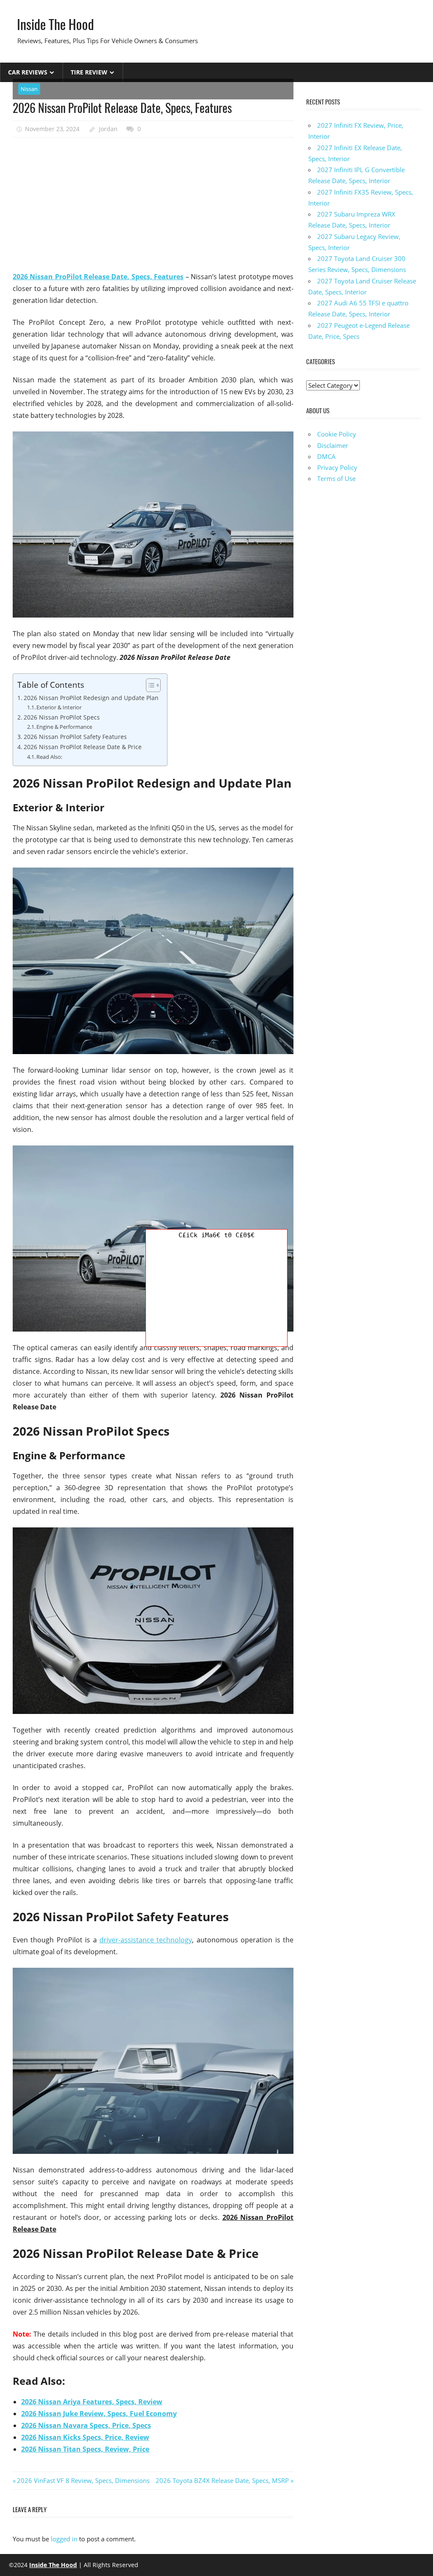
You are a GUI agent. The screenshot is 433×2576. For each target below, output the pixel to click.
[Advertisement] (153, 205)
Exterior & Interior (59, 707)
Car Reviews (28, 72)
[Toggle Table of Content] (149, 685)
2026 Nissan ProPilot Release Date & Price (83, 747)
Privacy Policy (337, 467)
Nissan (29, 89)
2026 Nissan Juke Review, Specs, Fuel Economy (99, 2414)
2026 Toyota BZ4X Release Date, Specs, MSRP (222, 2480)
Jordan (108, 129)
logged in (64, 2539)
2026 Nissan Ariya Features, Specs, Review (92, 2402)
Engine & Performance (64, 727)
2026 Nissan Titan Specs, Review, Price (85, 2449)
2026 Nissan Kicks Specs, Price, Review (85, 2437)
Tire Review (89, 72)
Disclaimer (333, 445)
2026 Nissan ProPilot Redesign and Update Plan (91, 698)
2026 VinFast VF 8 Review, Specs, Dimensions (83, 2480)
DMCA (326, 456)
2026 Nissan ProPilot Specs (62, 717)
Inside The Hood (55, 24)
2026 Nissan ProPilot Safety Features (75, 737)
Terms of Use (336, 478)
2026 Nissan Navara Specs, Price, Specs (86, 2425)
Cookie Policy (337, 434)
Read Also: (49, 757)
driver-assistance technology (146, 1940)
